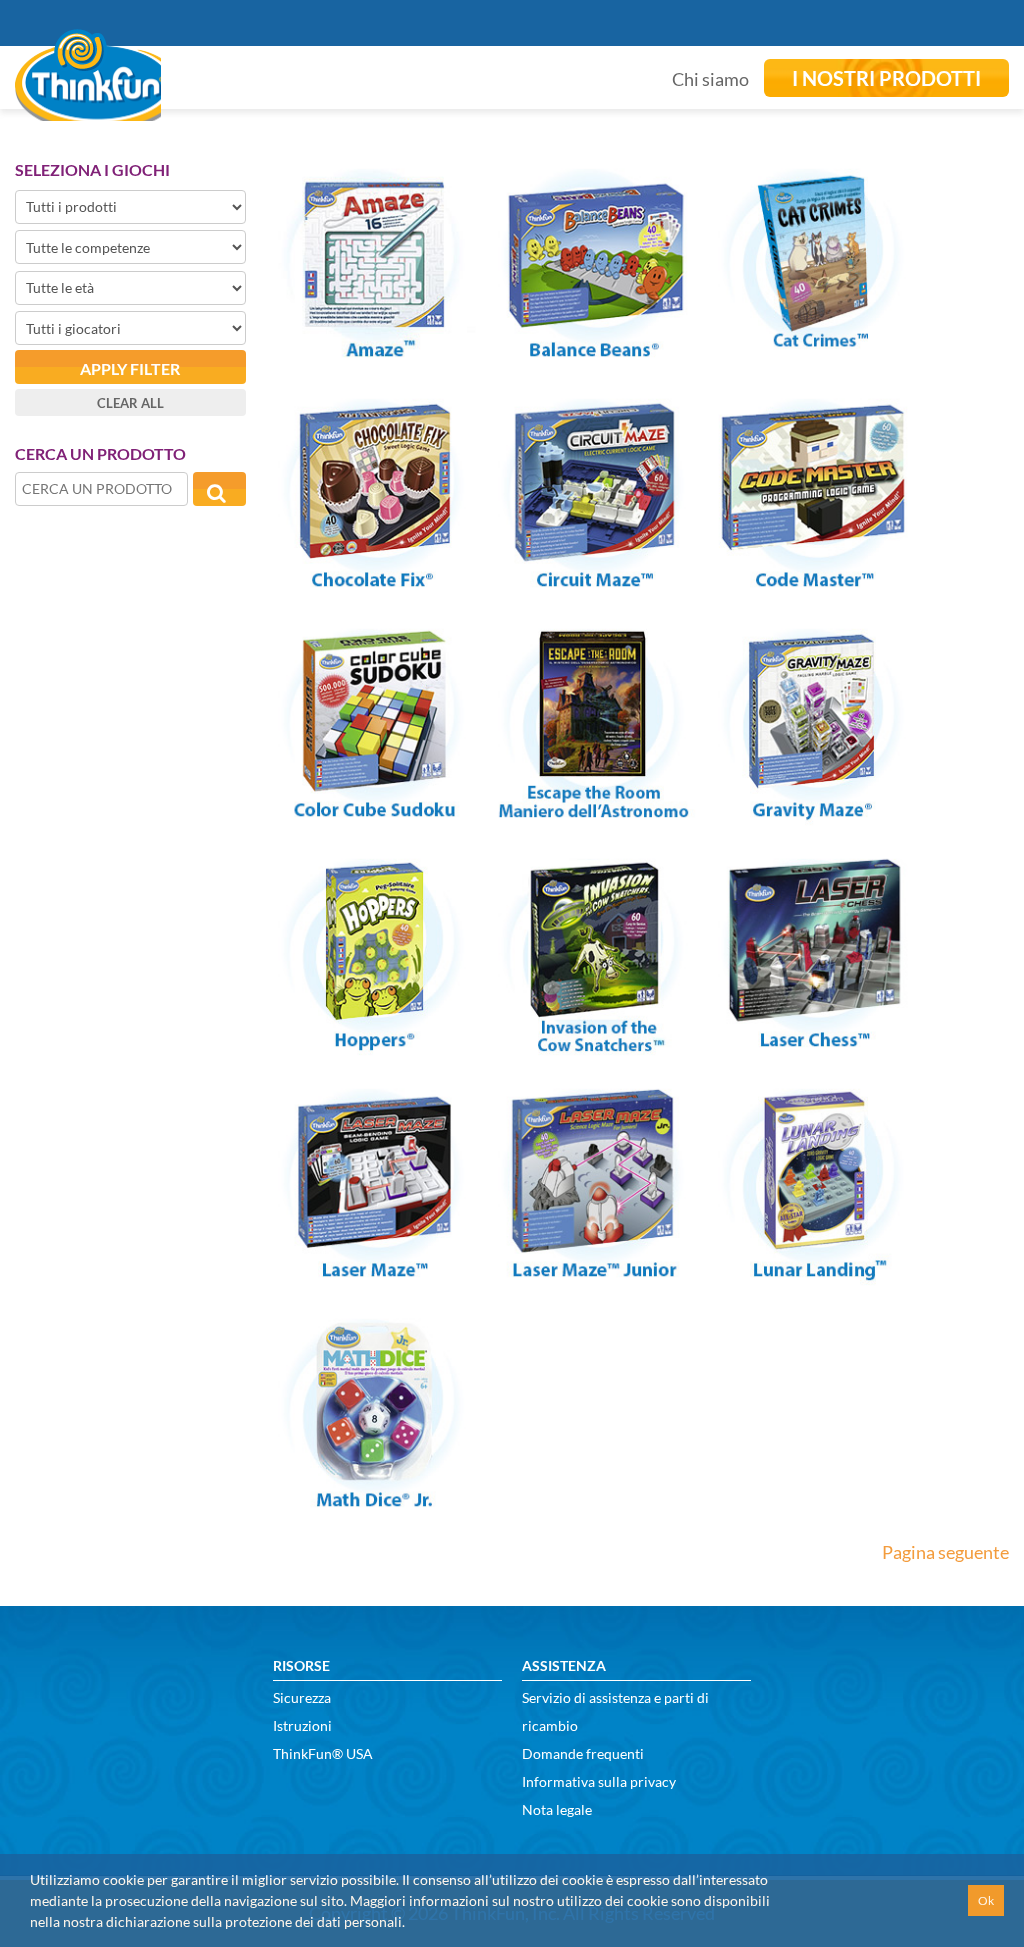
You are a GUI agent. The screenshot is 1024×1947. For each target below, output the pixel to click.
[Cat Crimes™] (814, 353)
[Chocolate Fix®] (374, 583)
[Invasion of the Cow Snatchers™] (594, 1043)
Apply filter (130, 368)
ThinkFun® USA (323, 1753)
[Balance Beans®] (594, 353)
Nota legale (557, 1809)
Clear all (130, 403)
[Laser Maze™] (374, 1273)
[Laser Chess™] (814, 1043)
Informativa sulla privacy (599, 1781)
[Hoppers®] (374, 1043)
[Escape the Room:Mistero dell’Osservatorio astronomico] (594, 813)
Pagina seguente (945, 1552)
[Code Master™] (814, 583)
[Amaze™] (374, 353)
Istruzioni (302, 1725)
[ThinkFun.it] (88, 107)
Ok (986, 1900)
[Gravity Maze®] (814, 813)
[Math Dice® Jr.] (374, 1503)
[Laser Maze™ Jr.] (594, 1273)
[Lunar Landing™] (814, 1273)
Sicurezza (302, 1697)
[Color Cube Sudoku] (374, 813)
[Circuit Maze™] (594, 583)
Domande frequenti (583, 1753)
